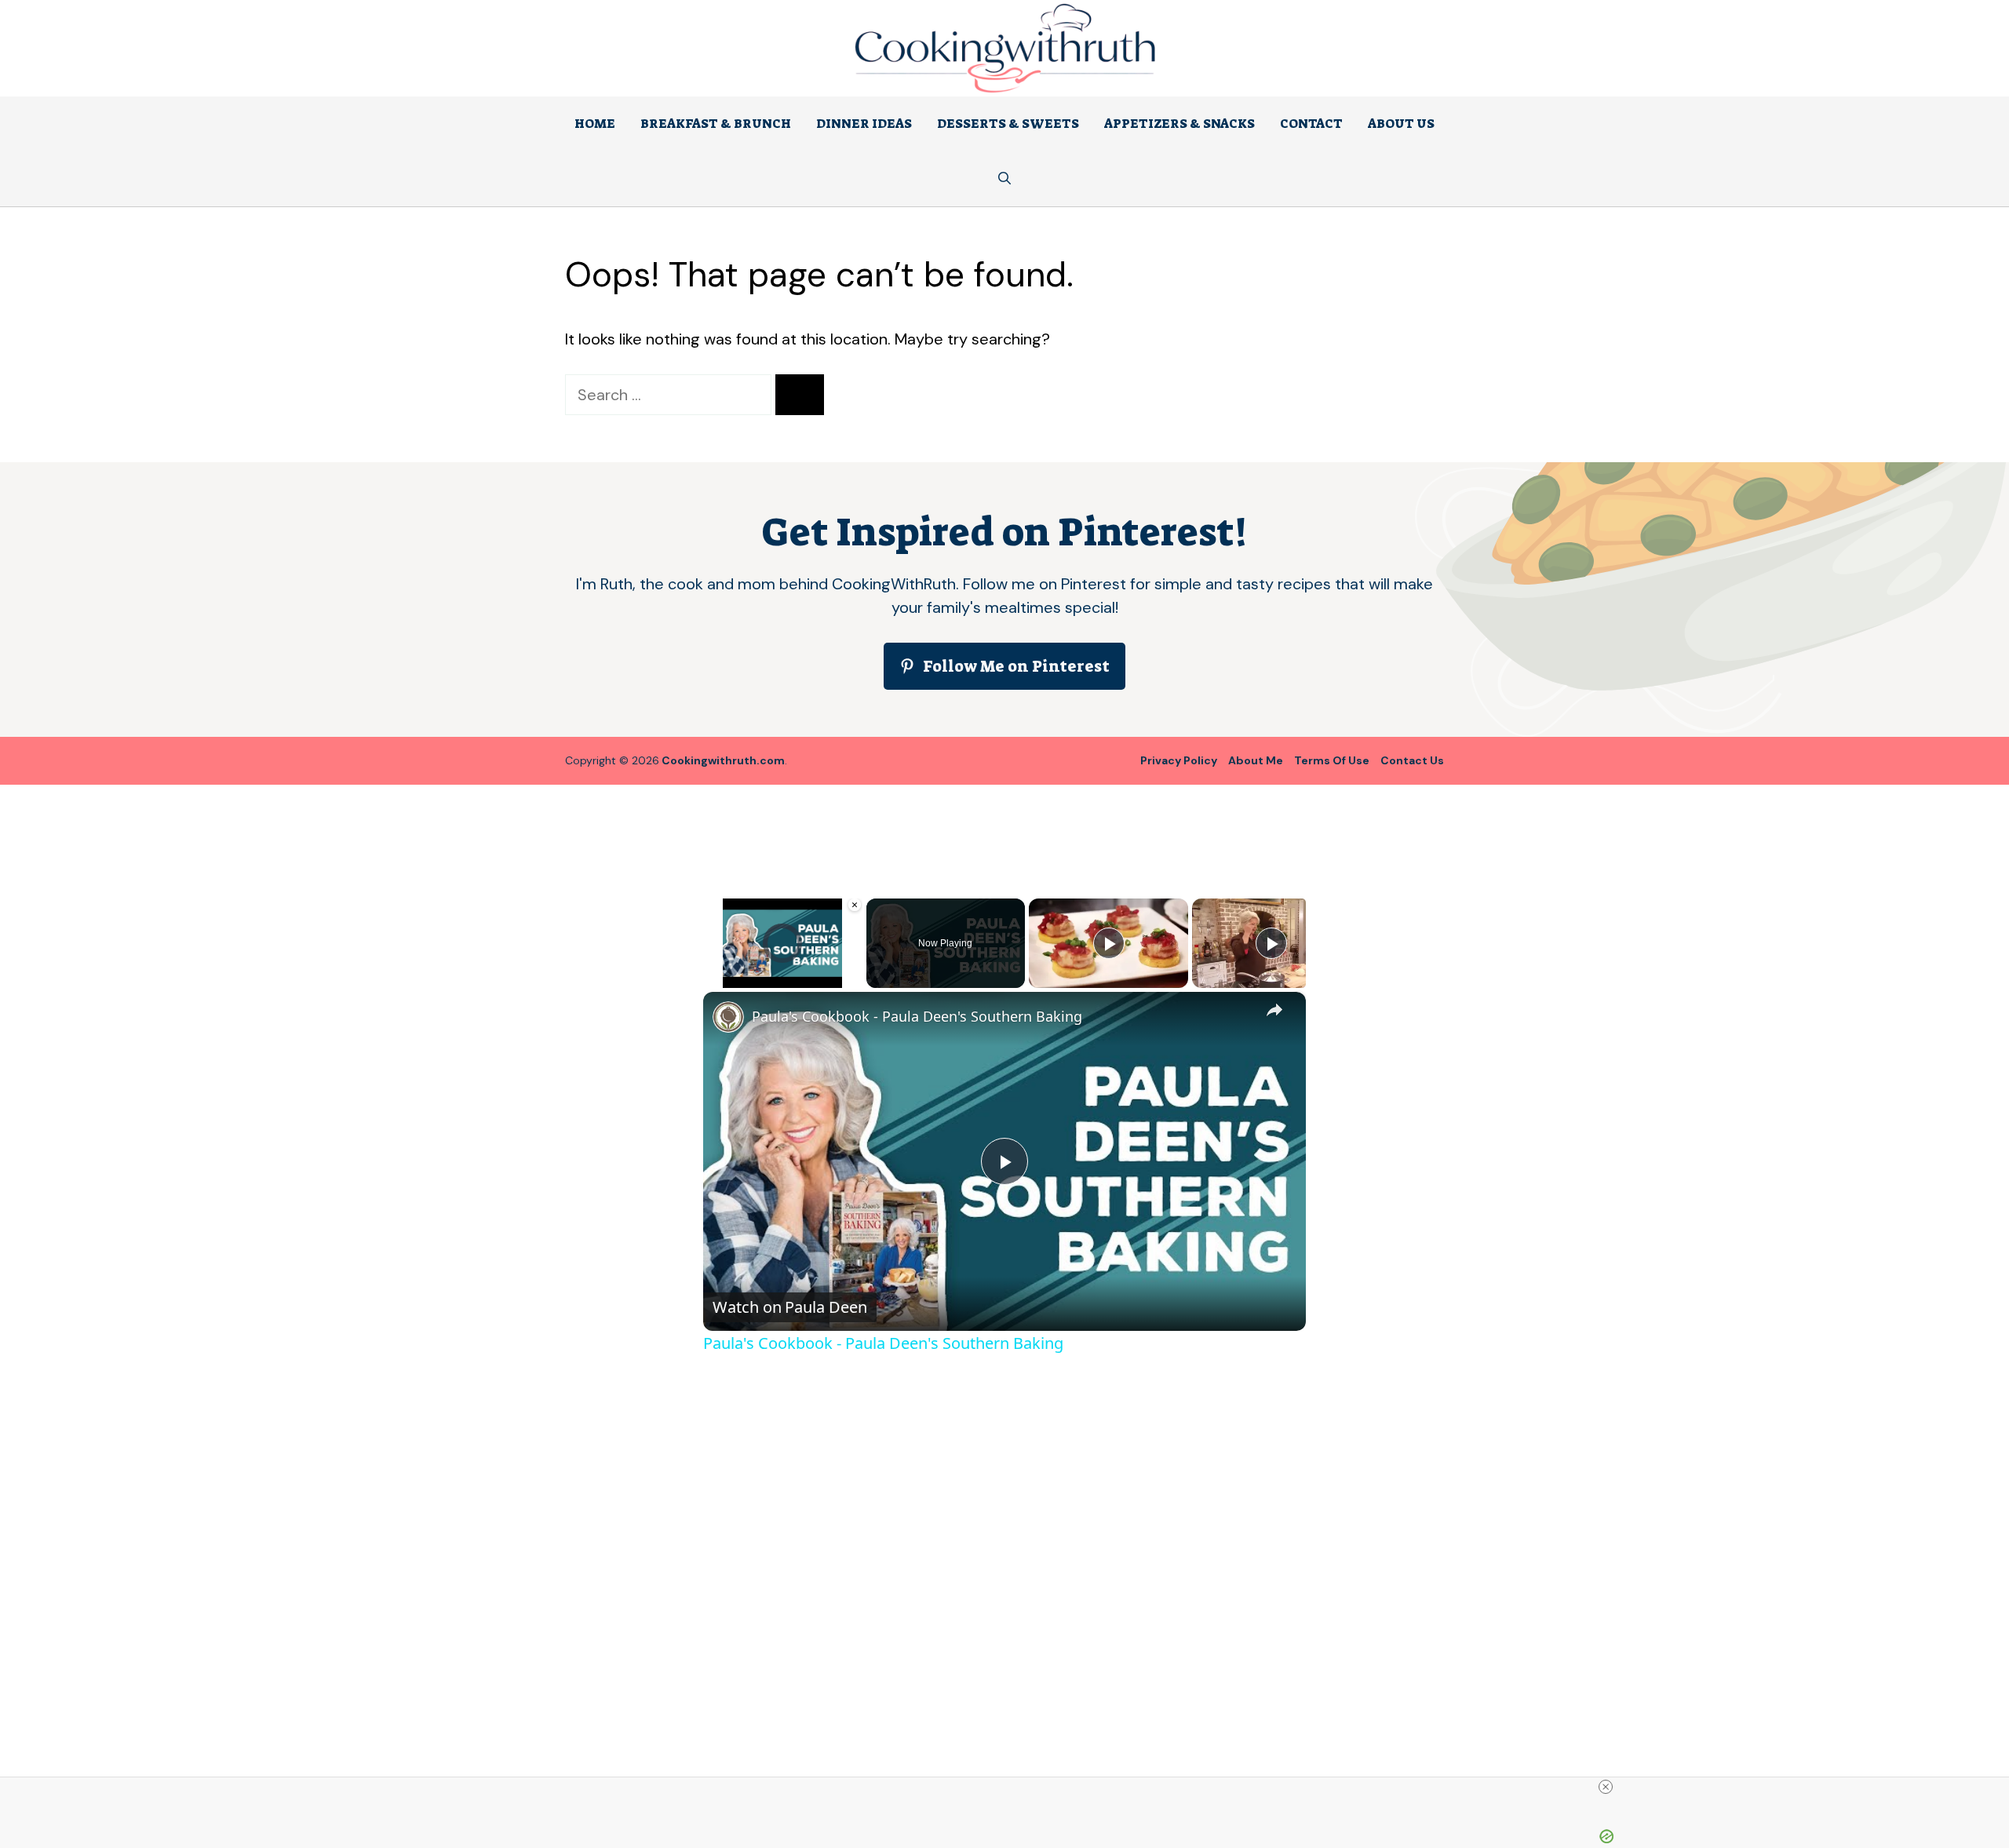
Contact (1311, 124)
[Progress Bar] (783, 969)
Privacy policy (1179, 760)
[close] (1606, 1787)
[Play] (713, 979)
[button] (1004, 179)
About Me (1256, 760)
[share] (1274, 1009)
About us (1401, 124)
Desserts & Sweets (1008, 124)
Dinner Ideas (864, 124)
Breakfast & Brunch (716, 124)
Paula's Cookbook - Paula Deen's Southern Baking (917, 1016)
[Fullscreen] (853, 979)
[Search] (800, 395)
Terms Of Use (1332, 760)
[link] (728, 1017)
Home (595, 124)
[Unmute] (731, 979)
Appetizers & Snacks (1180, 124)
